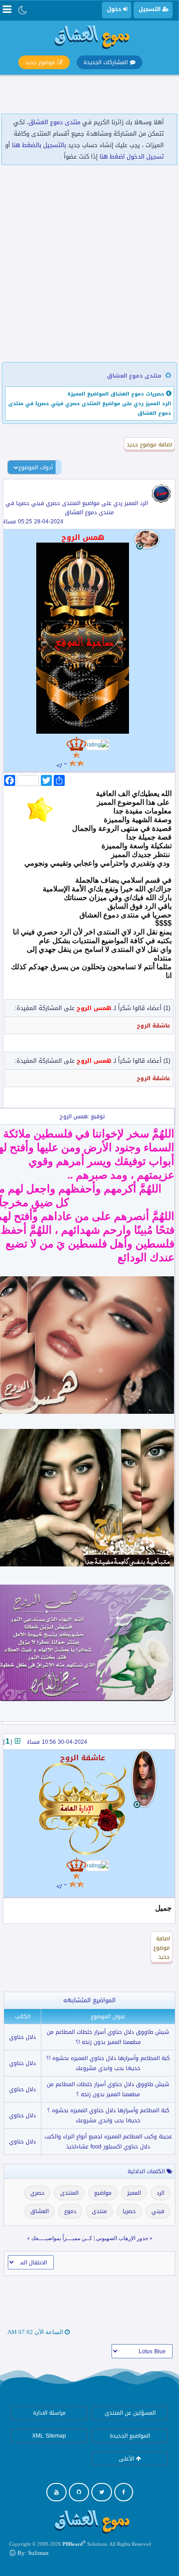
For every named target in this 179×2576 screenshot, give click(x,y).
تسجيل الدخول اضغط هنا (132, 157)
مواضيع (103, 2193)
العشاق (39, 2211)
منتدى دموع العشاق (54, 122)
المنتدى (69, 2193)
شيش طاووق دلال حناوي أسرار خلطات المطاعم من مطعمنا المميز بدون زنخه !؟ (108, 2037)
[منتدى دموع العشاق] (89, 36)
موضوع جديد (40, 62)
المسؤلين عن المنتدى (130, 2413)
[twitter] (102, 2492)
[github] (79, 2492)
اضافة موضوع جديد (149, 445)
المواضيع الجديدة (130, 2436)
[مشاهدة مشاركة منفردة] (17, 1741)
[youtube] (56, 2492)
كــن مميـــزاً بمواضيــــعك (62, 2238)
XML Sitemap (49, 2436)
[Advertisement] (89, 264)
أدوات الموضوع (36, 467)
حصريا (129, 2211)
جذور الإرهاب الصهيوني (122, 2238)
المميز (134, 2193)
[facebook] (124, 2492)
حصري (37, 2193)
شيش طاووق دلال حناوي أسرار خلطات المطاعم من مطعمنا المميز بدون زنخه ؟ (108, 2089)
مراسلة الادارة (49, 2413)
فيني (158, 2211)
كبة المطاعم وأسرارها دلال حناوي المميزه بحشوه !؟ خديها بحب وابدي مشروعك (108, 2063)
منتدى (99, 2211)
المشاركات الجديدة (106, 62)
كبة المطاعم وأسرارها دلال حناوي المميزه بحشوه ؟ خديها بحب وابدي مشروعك (108, 2115)
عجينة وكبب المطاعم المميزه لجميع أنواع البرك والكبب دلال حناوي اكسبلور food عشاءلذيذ (108, 2142)
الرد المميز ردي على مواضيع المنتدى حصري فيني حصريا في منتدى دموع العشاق (77, 508)
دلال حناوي (22, 2037)
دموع (70, 2211)
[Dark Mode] (23, 10)
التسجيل (151, 9)
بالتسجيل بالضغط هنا (39, 145)
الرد (160, 2193)
